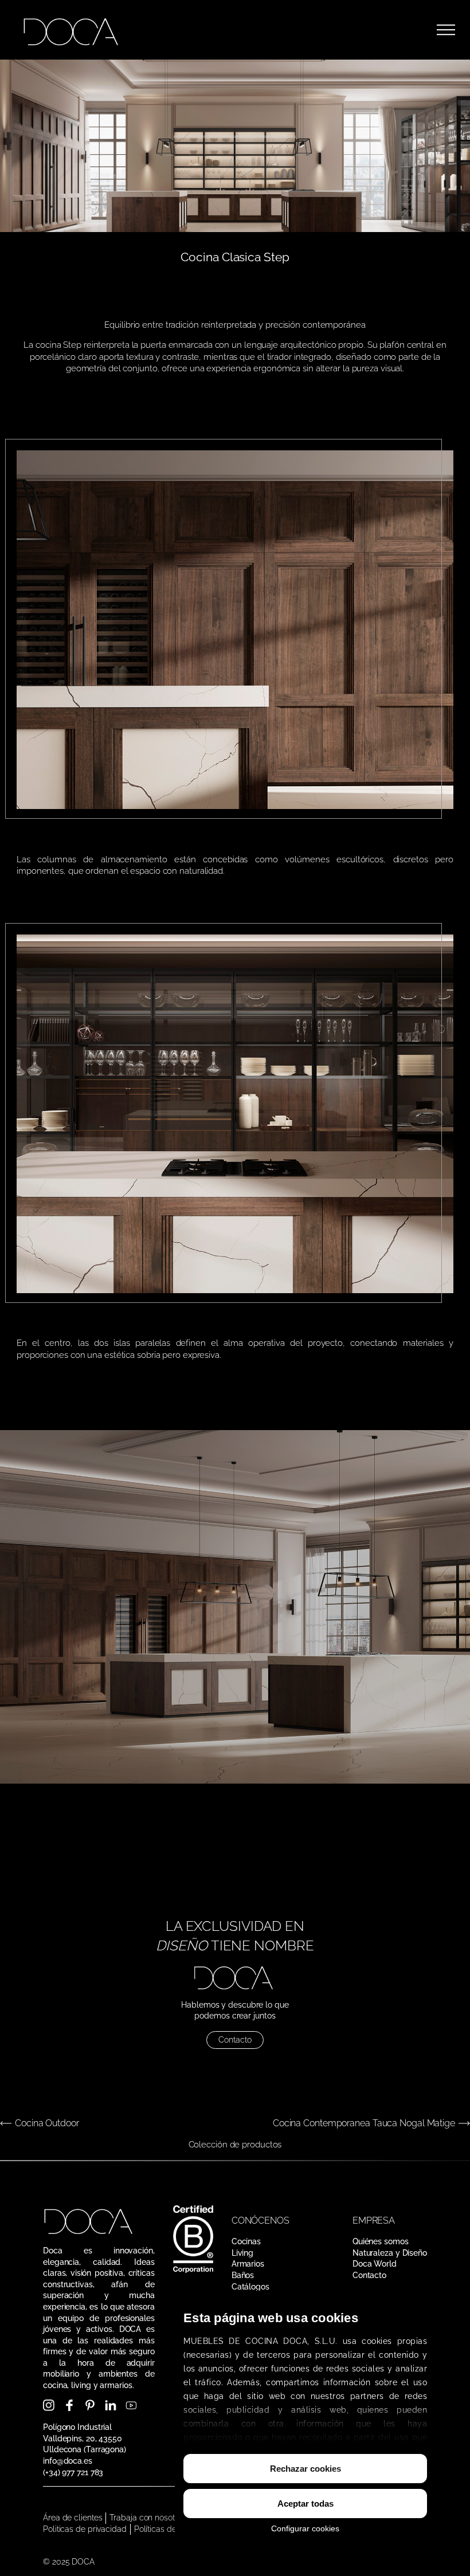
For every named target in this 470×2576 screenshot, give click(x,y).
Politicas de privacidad (85, 2529)
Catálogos (250, 2287)
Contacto (235, 2040)
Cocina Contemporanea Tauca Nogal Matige (364, 2123)
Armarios (248, 2264)
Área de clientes (73, 2518)
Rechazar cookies (305, 2469)
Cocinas (246, 2241)
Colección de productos (235, 2144)
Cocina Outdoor (47, 2123)
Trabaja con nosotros (148, 2518)
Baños (243, 2275)
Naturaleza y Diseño (390, 2253)
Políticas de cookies (170, 2529)
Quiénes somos (381, 2241)
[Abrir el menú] (446, 30)
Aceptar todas (305, 2504)
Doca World (375, 2264)
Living (242, 2253)
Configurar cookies (305, 2528)
